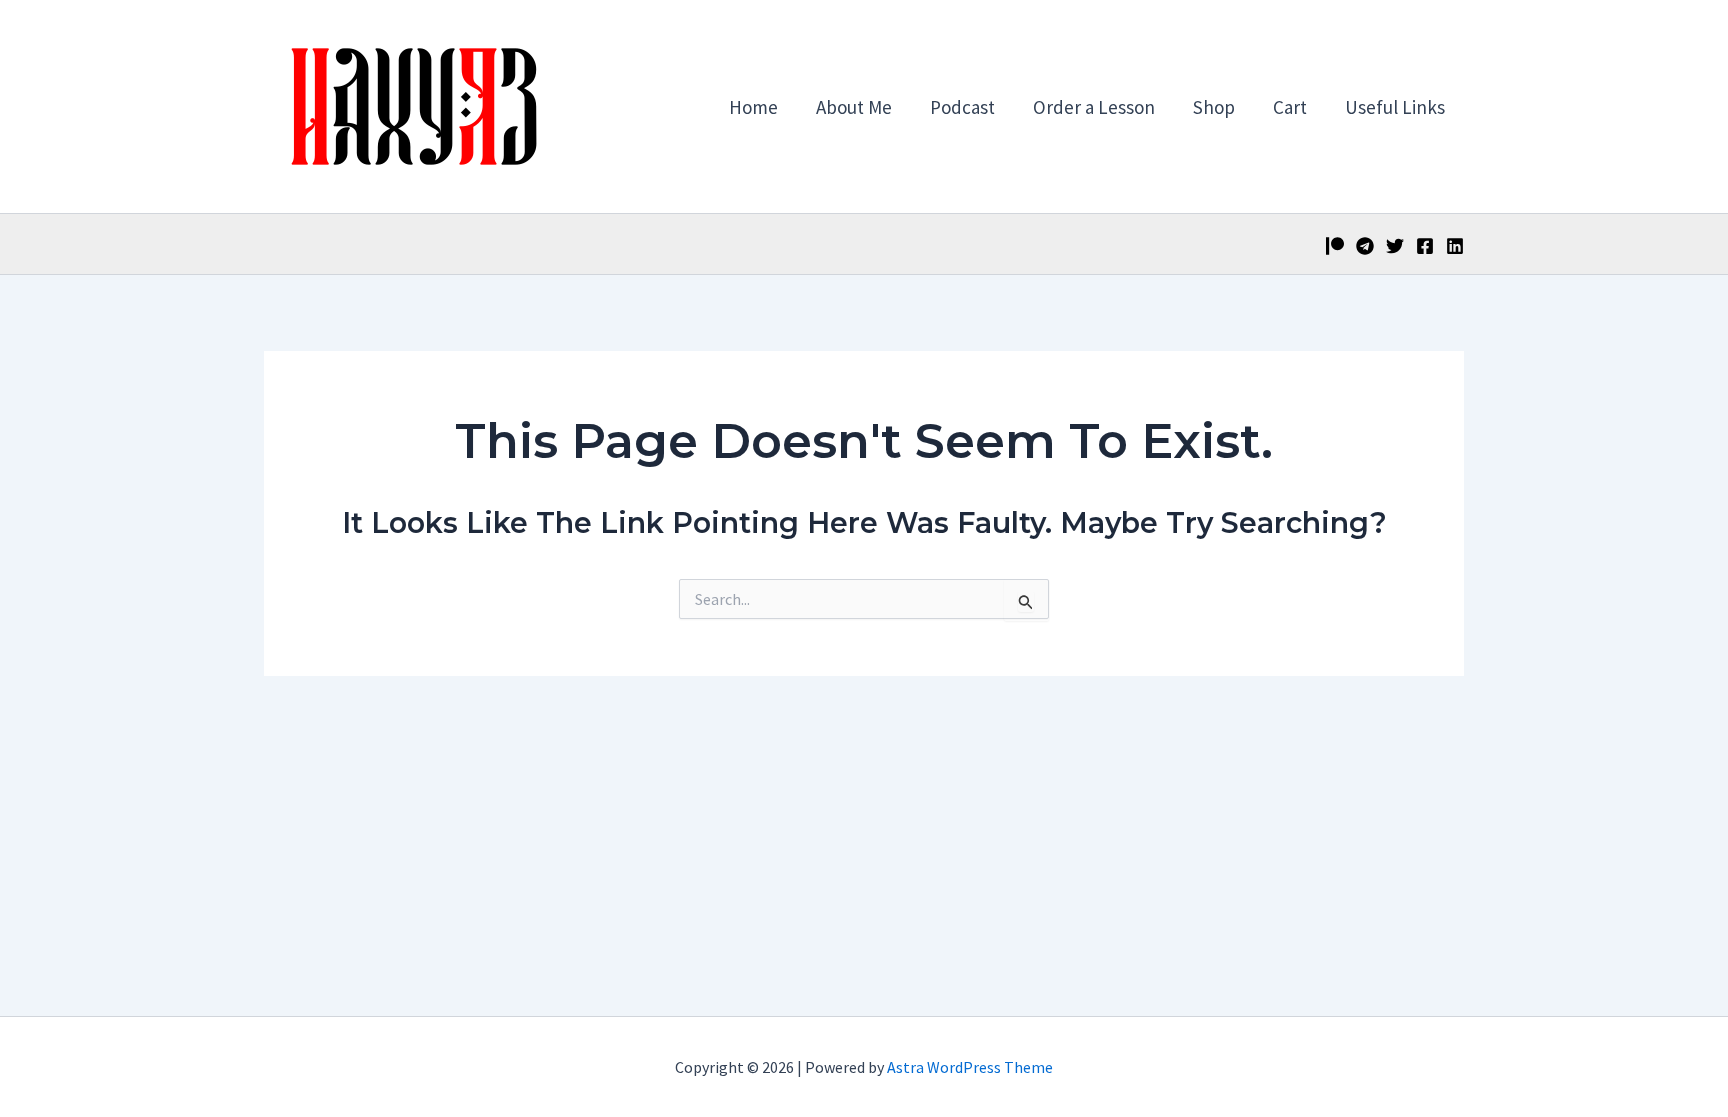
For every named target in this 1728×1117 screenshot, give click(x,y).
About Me (854, 107)
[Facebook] (1425, 246)
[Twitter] (1395, 246)
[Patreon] (1335, 246)
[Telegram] (1365, 246)
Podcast (962, 107)
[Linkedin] (1455, 246)
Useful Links (1395, 107)
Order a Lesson (1094, 107)
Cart (1290, 107)
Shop (1214, 107)
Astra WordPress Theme (970, 1067)
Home (753, 107)
